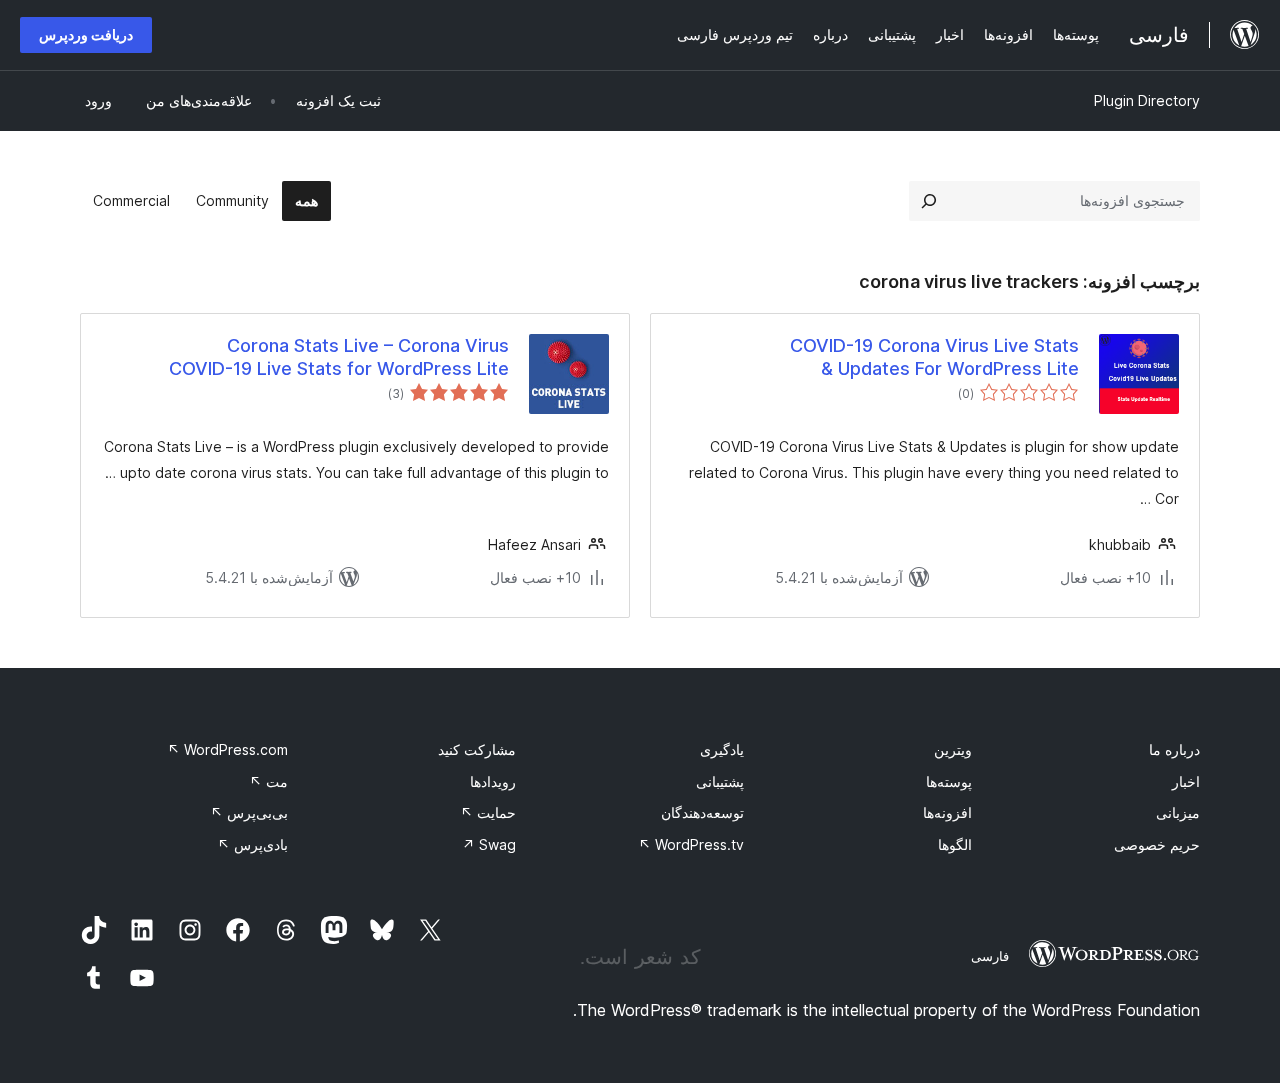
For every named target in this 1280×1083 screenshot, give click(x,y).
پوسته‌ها (949, 781)
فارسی (990, 956)
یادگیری (722, 749)
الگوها (955, 844)
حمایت (488, 812)
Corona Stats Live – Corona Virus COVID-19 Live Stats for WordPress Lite (339, 357)
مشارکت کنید (477, 749)
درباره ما (1174, 749)
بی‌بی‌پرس (249, 812)
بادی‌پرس (252, 844)
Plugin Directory (1147, 100)
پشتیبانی (720, 781)
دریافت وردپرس (86, 34)
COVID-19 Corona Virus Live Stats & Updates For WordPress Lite (934, 357)
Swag (489, 844)
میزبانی (1178, 812)
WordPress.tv (691, 844)
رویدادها (493, 781)
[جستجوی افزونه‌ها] (929, 201)
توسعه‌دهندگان (702, 812)
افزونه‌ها (947, 812)
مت (268, 781)
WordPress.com (227, 749)
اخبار (1186, 781)
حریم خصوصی (1157, 844)
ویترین (953, 749)
